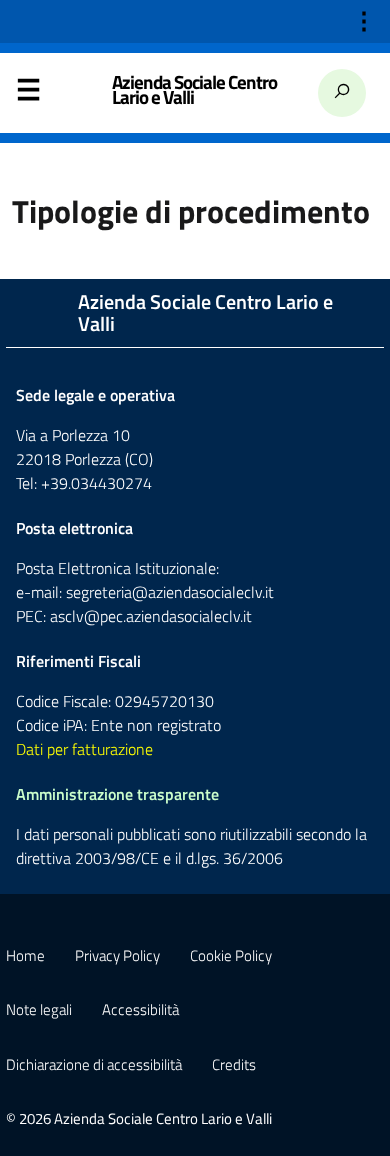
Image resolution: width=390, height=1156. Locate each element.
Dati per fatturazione (84, 749)
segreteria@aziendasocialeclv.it (170, 592)
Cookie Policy (231, 955)
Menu (28, 94)
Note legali (39, 1009)
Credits (234, 1064)
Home (25, 955)
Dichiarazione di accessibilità (94, 1064)
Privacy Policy (117, 955)
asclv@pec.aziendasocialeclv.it (151, 616)
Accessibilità (140, 1009)
